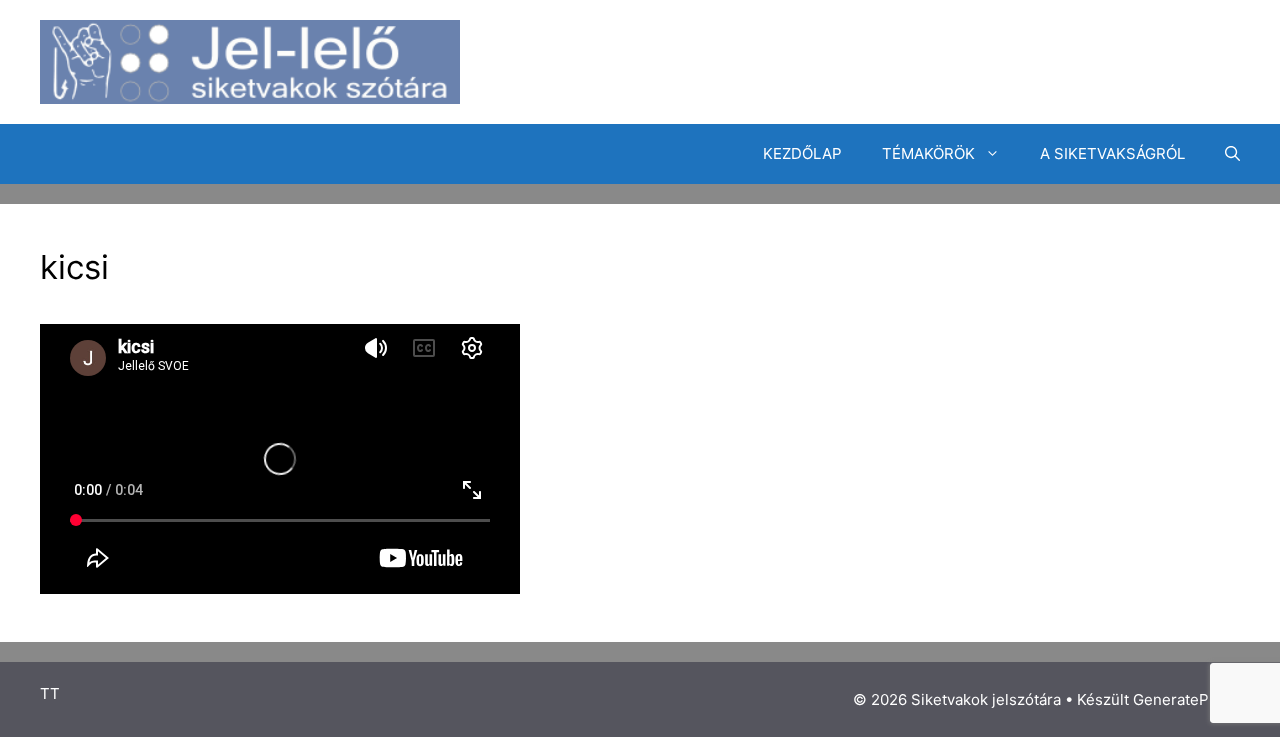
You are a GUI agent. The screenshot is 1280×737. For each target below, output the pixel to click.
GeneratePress (1186, 699)
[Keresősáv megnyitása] (1232, 154)
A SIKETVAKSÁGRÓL (1112, 153)
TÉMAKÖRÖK (928, 153)
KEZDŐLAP (802, 153)
